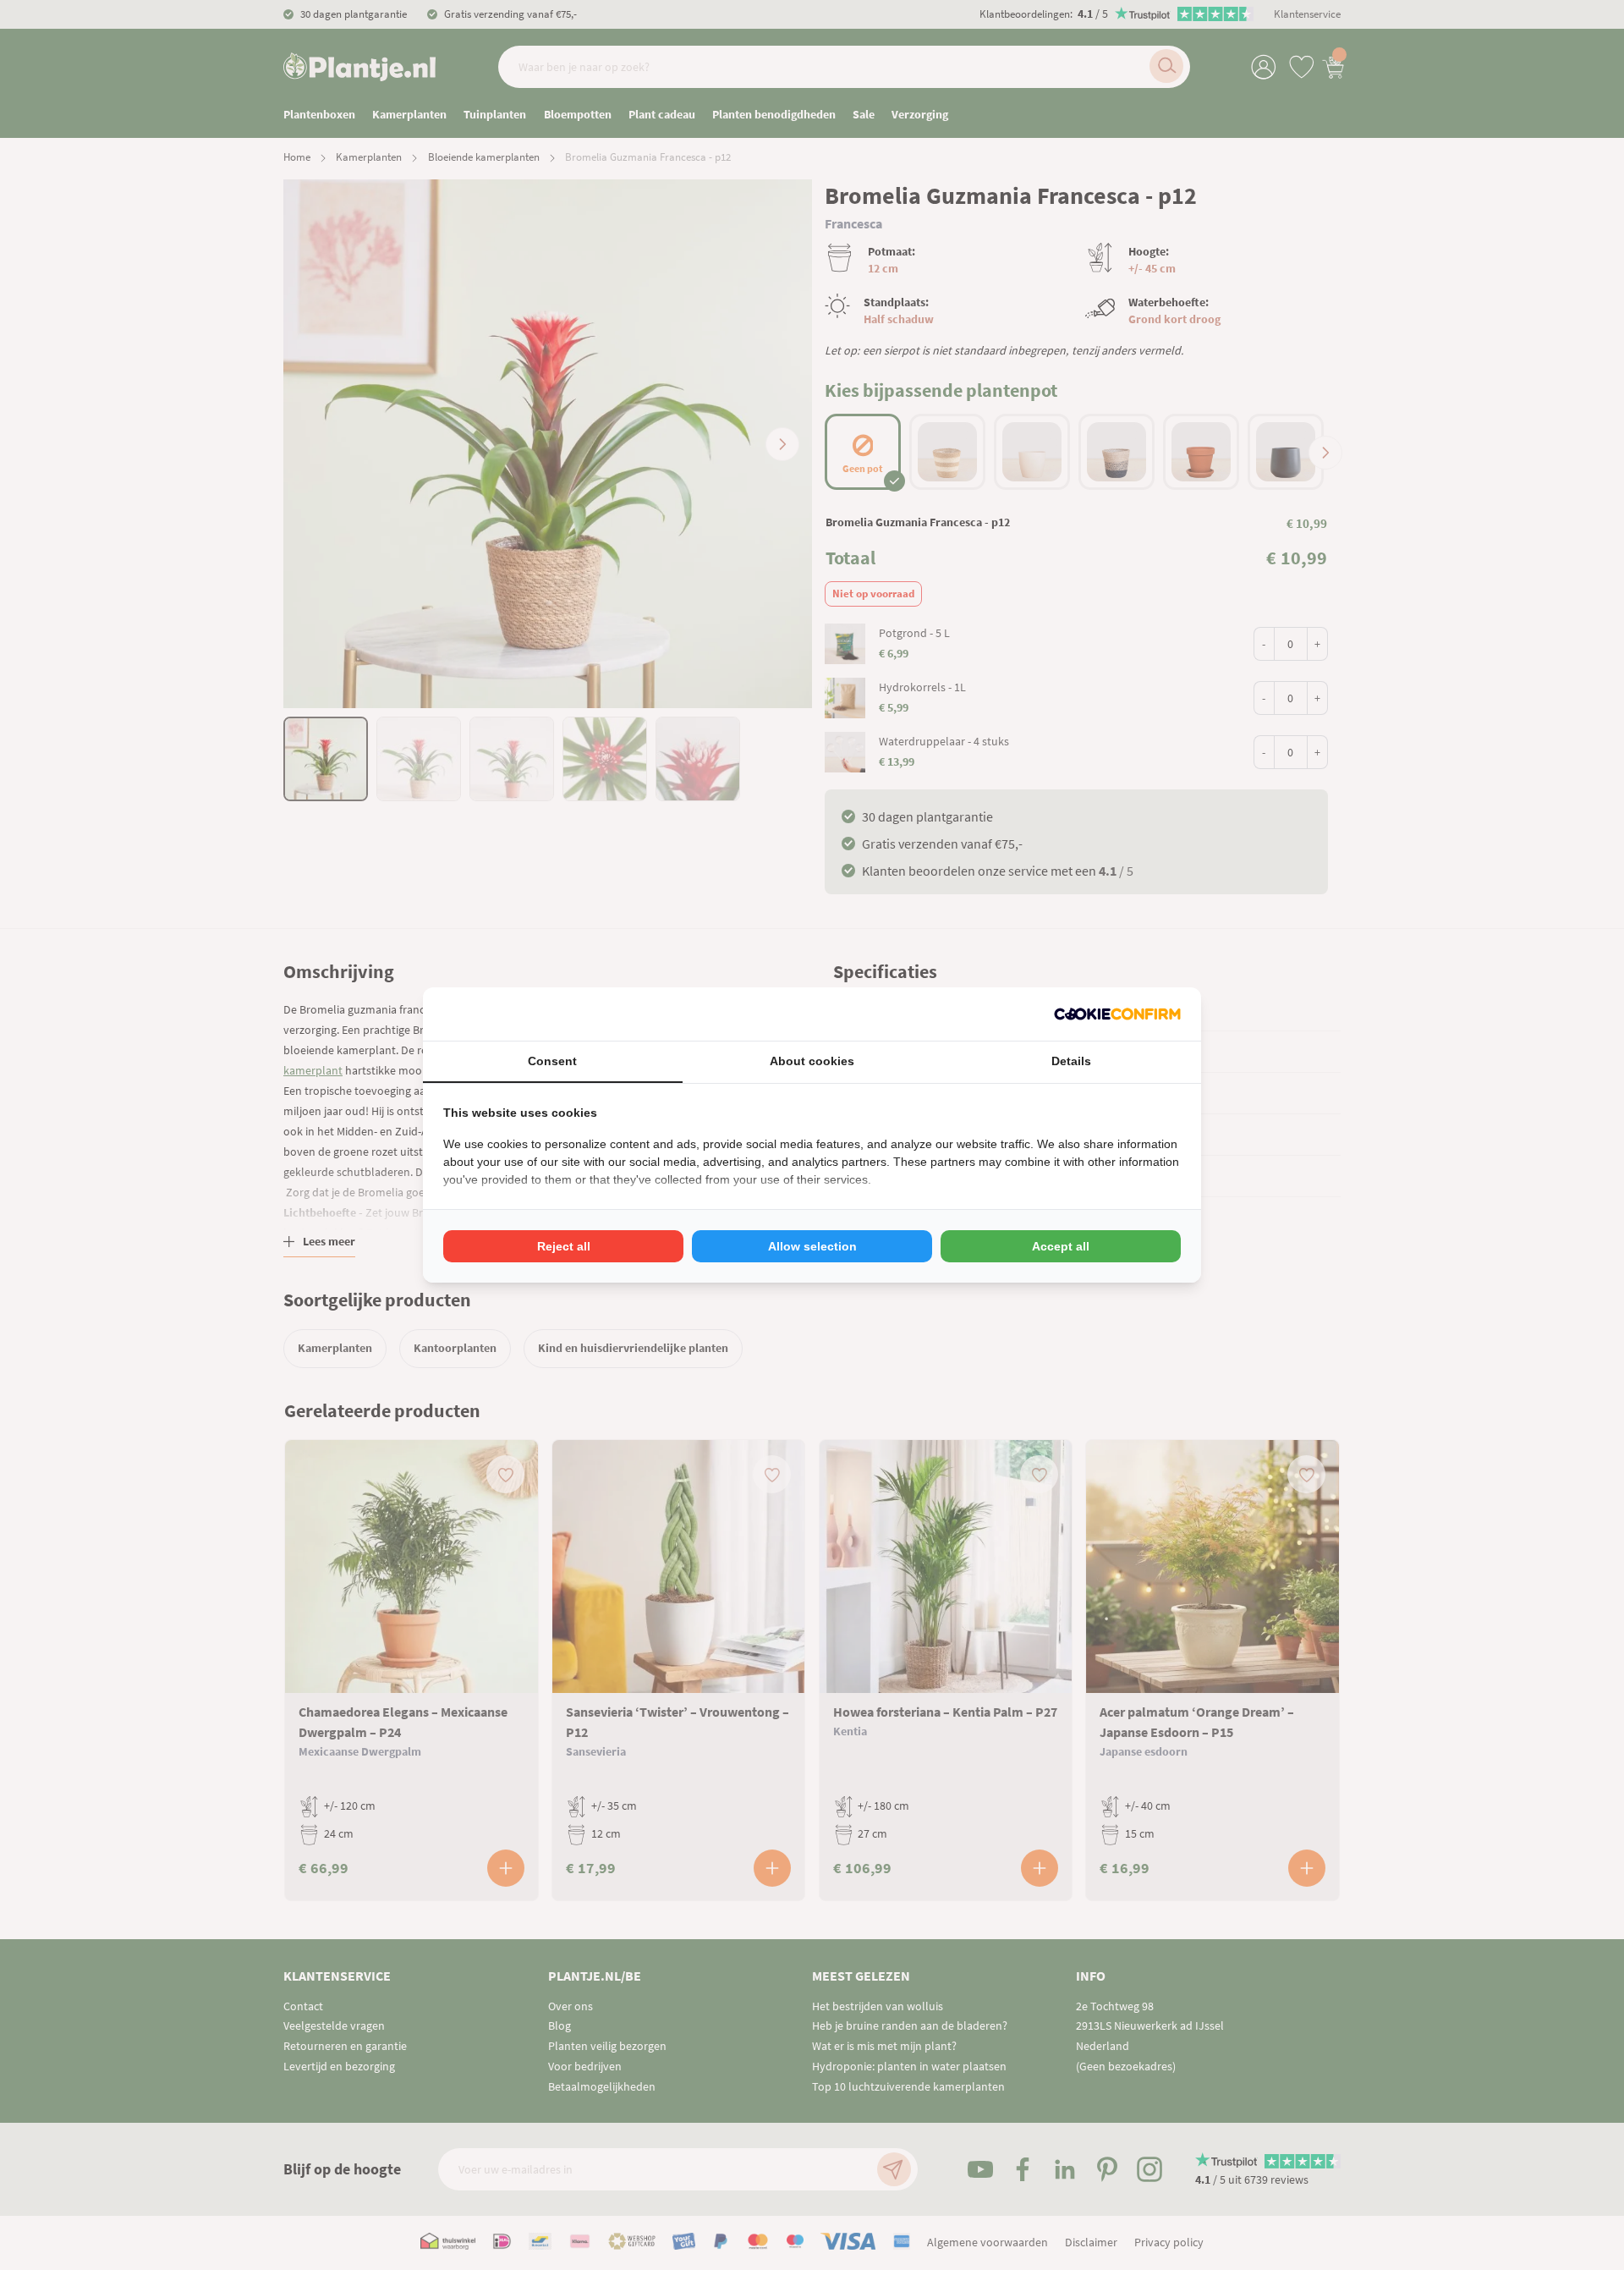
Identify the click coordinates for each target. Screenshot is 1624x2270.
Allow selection (812, 1246)
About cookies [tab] (812, 1061)
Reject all (564, 1246)
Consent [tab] (552, 1061)
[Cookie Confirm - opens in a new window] (1117, 1014)
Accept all (1061, 1246)
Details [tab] (1071, 1061)
